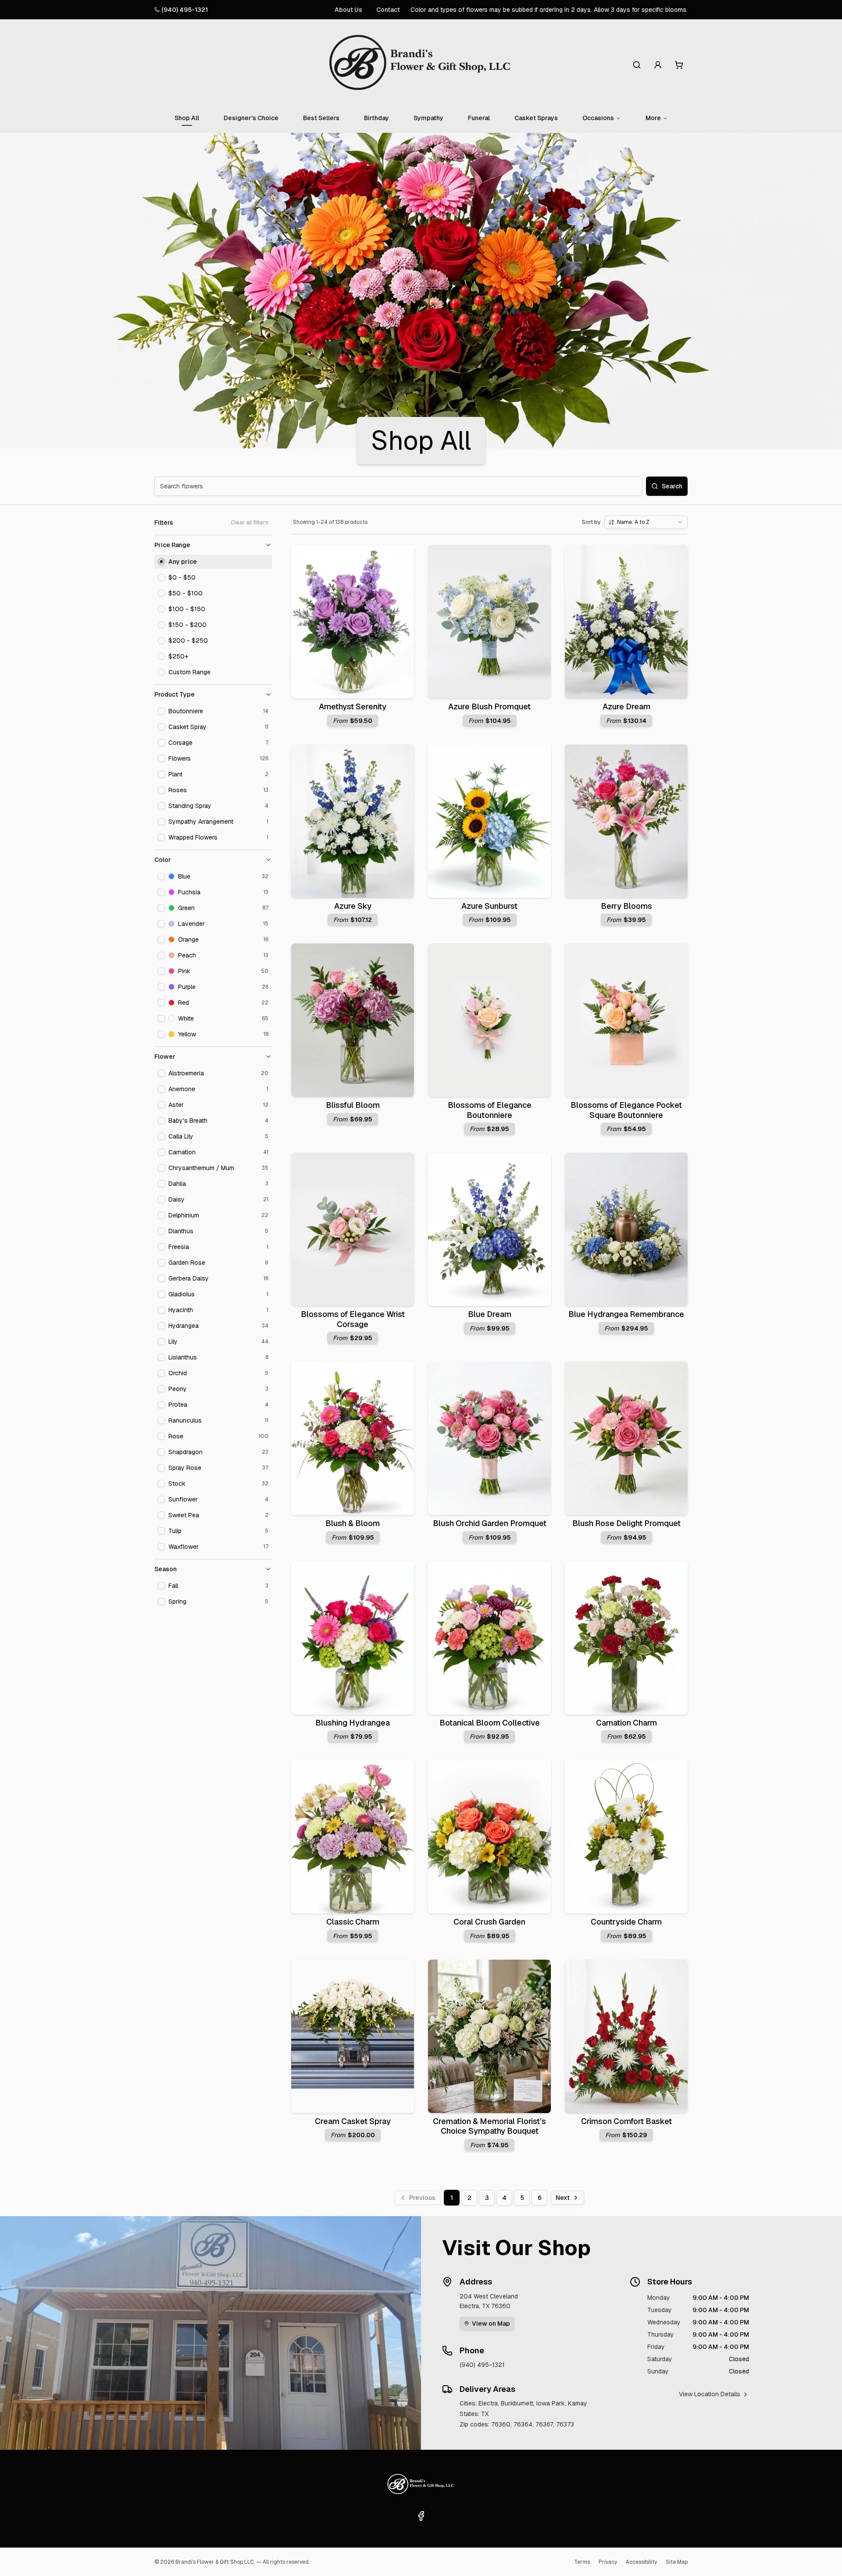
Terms (582, 2562)
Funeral (479, 118)
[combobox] (646, 522)
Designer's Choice (251, 118)
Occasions (598, 118)
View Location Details (710, 2394)
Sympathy (428, 118)
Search (672, 486)
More (653, 118)
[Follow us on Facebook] (421, 2516)
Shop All (187, 118)
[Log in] (658, 65)
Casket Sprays (536, 118)
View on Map (491, 2323)
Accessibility (641, 2562)
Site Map (677, 2562)
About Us (348, 10)
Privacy (608, 2562)
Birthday (376, 118)
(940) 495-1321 (185, 10)
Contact (388, 10)
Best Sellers (321, 118)
